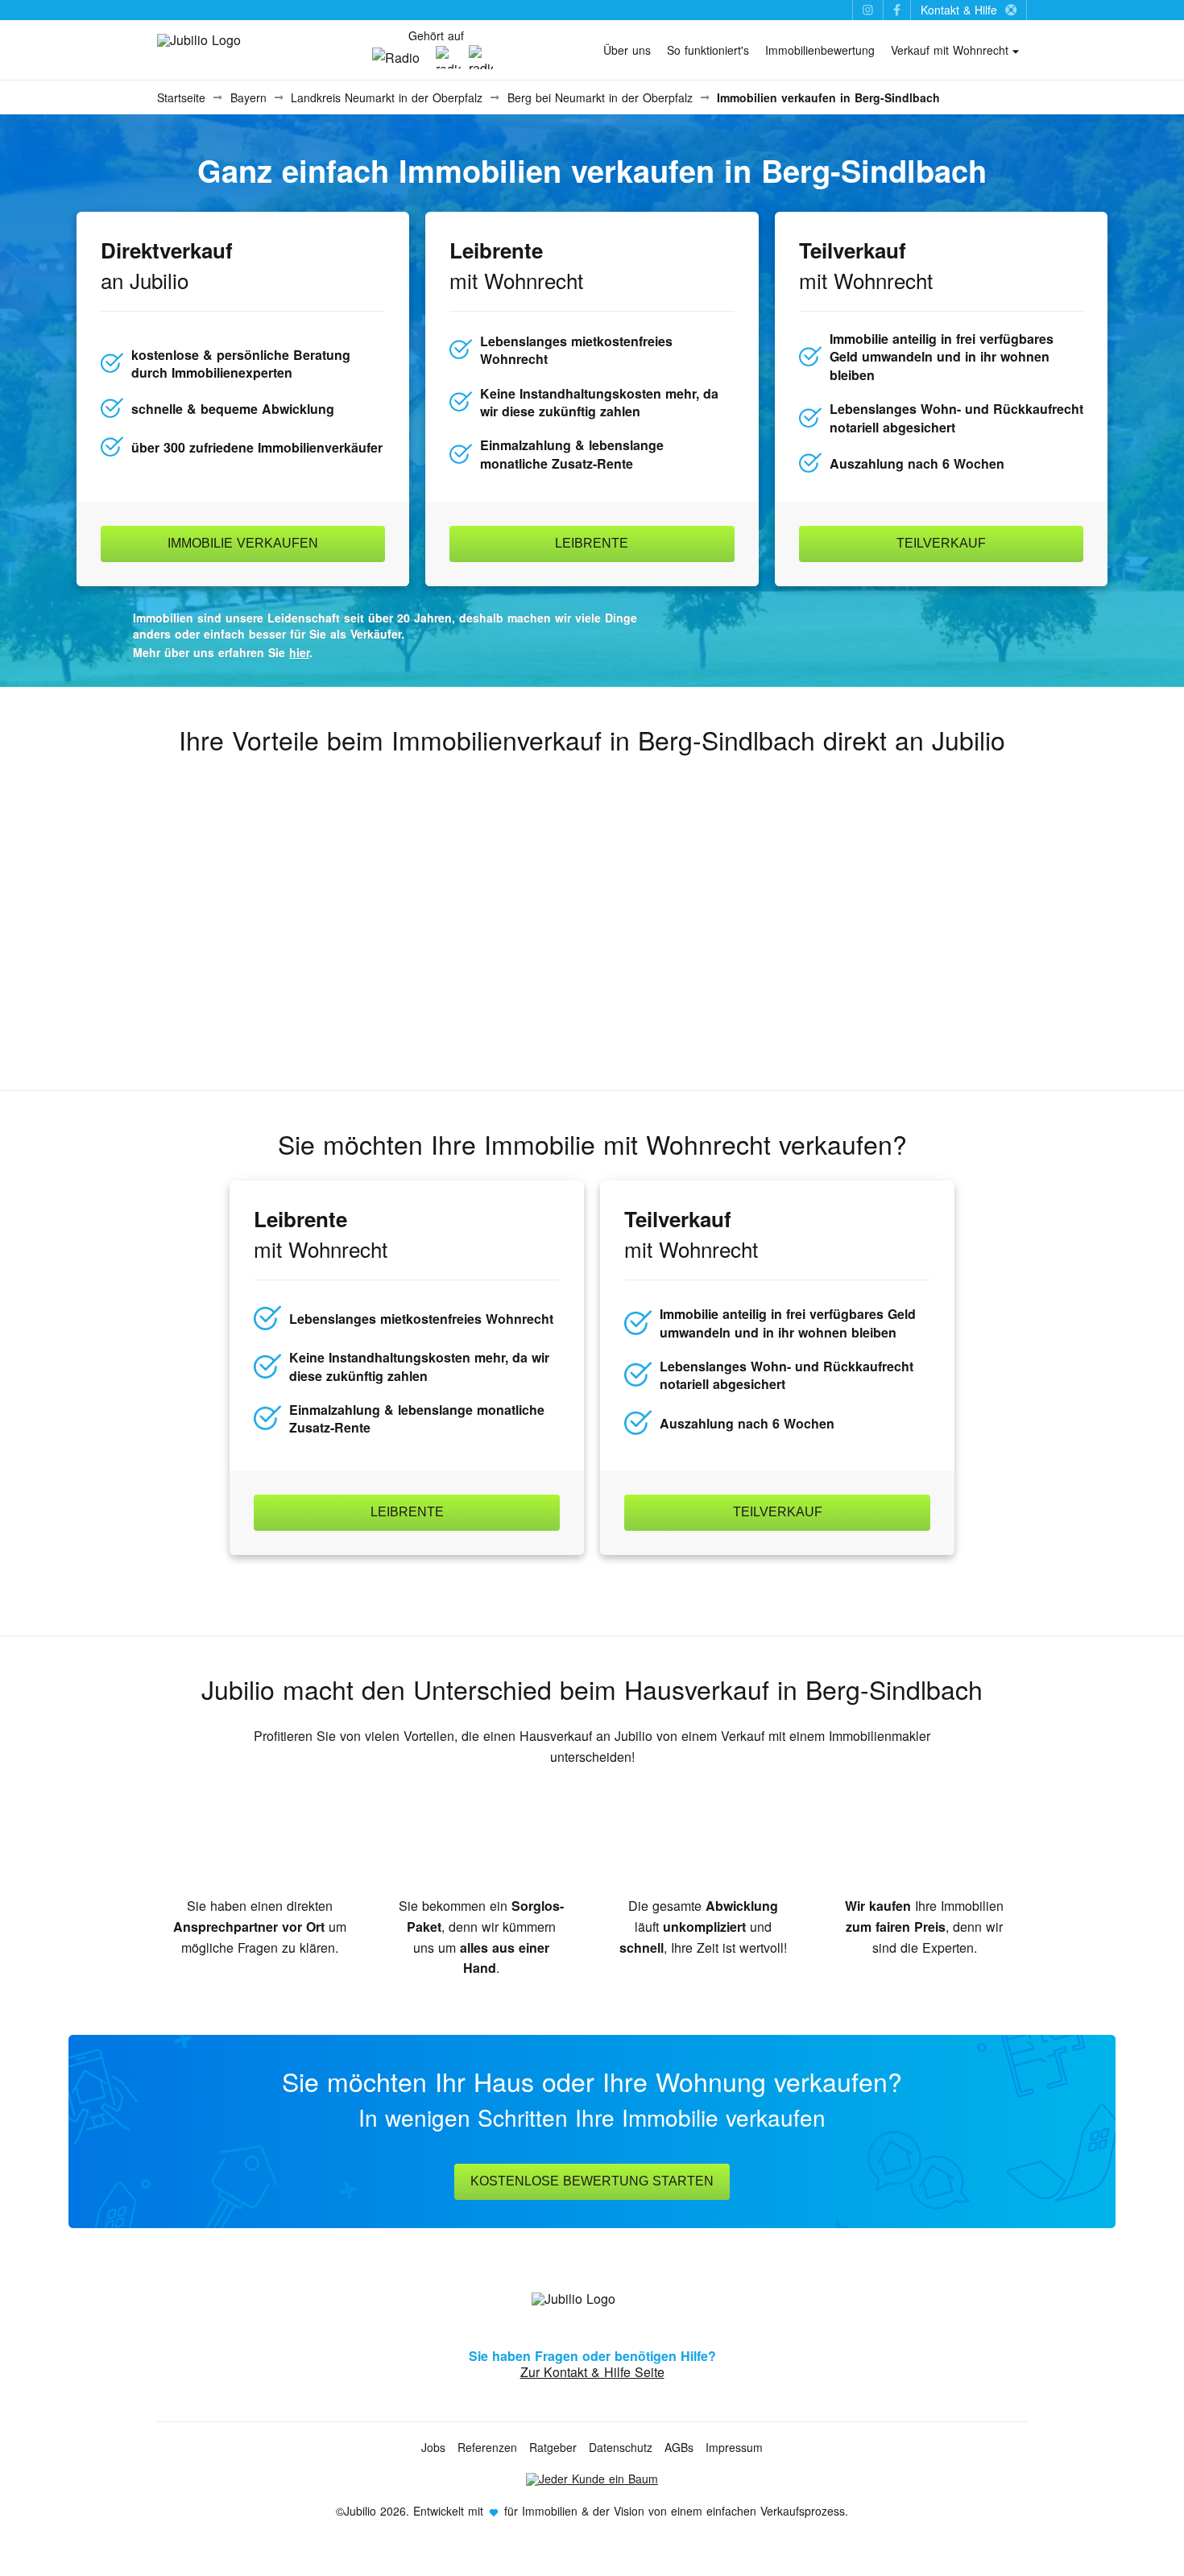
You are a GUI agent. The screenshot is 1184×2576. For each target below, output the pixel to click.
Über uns (627, 50)
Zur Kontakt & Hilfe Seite (592, 2372)
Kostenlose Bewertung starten (592, 2181)
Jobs (433, 2447)
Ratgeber (553, 2447)
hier (299, 652)
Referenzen (487, 2447)
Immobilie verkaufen (243, 543)
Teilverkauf (941, 543)
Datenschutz (621, 2447)
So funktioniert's (708, 50)
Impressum (734, 2447)
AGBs (679, 2447)
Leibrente (592, 543)
